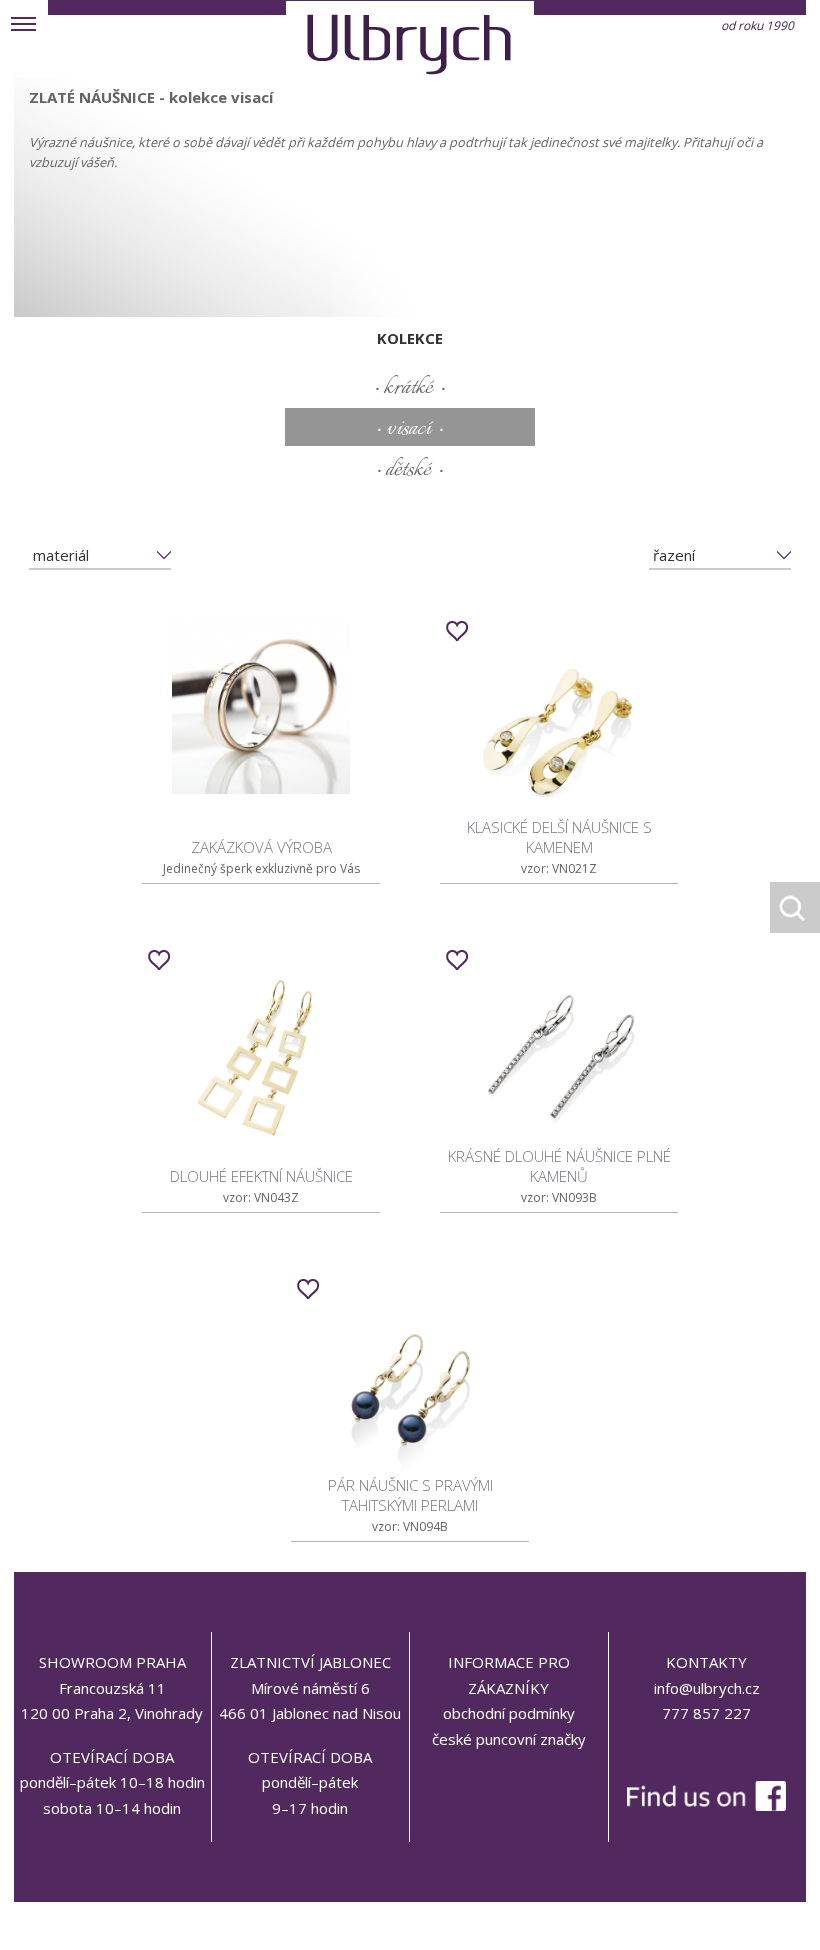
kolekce (410, 338)
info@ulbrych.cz (707, 1688)
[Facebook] (706, 1754)
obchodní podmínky (509, 1713)
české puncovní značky (509, 1739)
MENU (24, 24)
